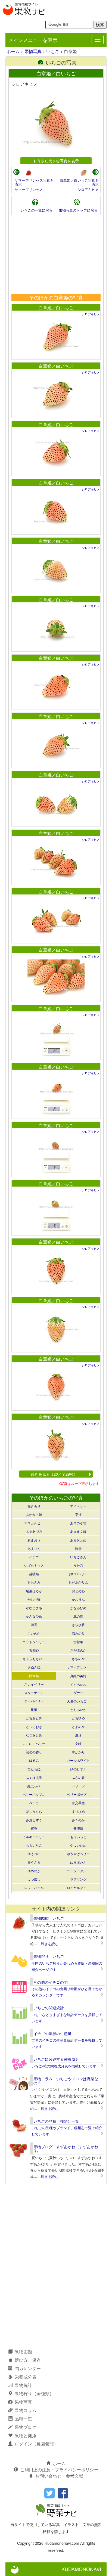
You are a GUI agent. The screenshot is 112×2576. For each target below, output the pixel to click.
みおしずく (34, 1820)
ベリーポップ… (34, 1794)
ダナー (78, 1693)
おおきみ (34, 1582)
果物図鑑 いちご (49, 1918)
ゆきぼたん (78, 1862)
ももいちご (34, 1845)
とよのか (78, 1727)
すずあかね (78, 1684)
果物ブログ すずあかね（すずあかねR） (66, 2149)
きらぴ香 (78, 1625)
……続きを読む (46, 1944)
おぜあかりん (78, 1582)
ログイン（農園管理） (36, 2444)
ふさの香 (78, 1777)
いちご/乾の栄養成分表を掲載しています (64, 2066)
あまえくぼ (78, 1531)
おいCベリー (78, 1574)
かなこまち (34, 1608)
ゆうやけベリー (78, 1854)
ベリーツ (78, 1786)
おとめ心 (78, 1591)
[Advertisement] (56, 255)
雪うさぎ (34, 1862)
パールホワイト (78, 1760)
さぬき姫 (34, 1667)
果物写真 (33, 51)
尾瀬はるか (34, 1591)
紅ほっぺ (34, 1786)
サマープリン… (78, 1667)
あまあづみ (34, 1531)
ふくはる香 (34, 1777)
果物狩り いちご (49, 1956)
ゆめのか (34, 1871)
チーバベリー (34, 1701)
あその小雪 (78, 1523)
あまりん (34, 1548)
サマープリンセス (29, 189)
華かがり (78, 1752)
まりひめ (78, 1811)
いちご (53, 51)
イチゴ (34, 1557)
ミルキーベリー (34, 1837)
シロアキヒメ (88, 189)
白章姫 (34, 1676)
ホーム (13, 51)
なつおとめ (34, 1735)
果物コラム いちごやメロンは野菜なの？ (66, 2081)
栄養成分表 (26, 2377)
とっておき (34, 1727)
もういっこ (78, 1837)
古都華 (78, 1642)
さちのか (78, 1659)
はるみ (34, 1760)
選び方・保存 (28, 2360)
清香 (34, 1625)
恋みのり (78, 1633)
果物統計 (23, 2385)
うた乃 (78, 1565)
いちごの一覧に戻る (37, 210)
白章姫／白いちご (56, 307)
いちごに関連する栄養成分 (56, 2059)
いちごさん (78, 1557)
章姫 (78, 1514)
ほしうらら (34, 1811)
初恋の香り (34, 1752)
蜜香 (34, 1828)
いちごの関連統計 (49, 2008)
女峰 (78, 1743)
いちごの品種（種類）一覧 (56, 2121)
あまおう (34, 1540)
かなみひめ (78, 1608)
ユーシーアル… (78, 1871)
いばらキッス (34, 1565)
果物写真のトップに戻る (78, 210)
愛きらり (34, 1506)
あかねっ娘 (34, 1514)
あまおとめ (78, 1540)
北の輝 (78, 1616)
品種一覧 (23, 2419)
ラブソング (78, 1879)
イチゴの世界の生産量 (52, 2033)
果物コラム (26, 2410)
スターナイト (34, 1693)
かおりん (78, 1599)
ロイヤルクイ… (78, 1888)
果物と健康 (26, 2436)
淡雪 (78, 1548)
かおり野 (34, 1599)
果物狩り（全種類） (34, 2393)
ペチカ (34, 1803)
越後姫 (34, 1574)
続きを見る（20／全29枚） (54, 1474)
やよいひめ (78, 1845)
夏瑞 (78, 1735)
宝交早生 (78, 1803)
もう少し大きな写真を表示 (56, 161)
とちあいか (78, 1709)
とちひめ (78, 1718)
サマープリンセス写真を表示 (34, 182)
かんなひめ (34, 1616)
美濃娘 (78, 1828)
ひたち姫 (34, 1769)
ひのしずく (78, 1769)
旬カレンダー (28, 2368)
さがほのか (78, 1650)
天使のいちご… (78, 1701)
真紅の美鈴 (78, 1676)
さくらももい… (34, 1659)
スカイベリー (34, 1684)
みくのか (78, 1820)
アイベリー (78, 1506)
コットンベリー (34, 1642)
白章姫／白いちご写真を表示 (79, 182)
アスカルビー (34, 1523)
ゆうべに (34, 1854)
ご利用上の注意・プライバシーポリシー (59, 2470)
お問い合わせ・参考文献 (59, 2476)
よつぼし (34, 1879)
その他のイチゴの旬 (51, 1982)
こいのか (34, 1633)
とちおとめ (34, 1718)
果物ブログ (26, 2427)
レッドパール (34, 1888)
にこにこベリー (34, 1743)
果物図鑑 (23, 2351)
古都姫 (34, 1650)
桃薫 (34, 1709)
